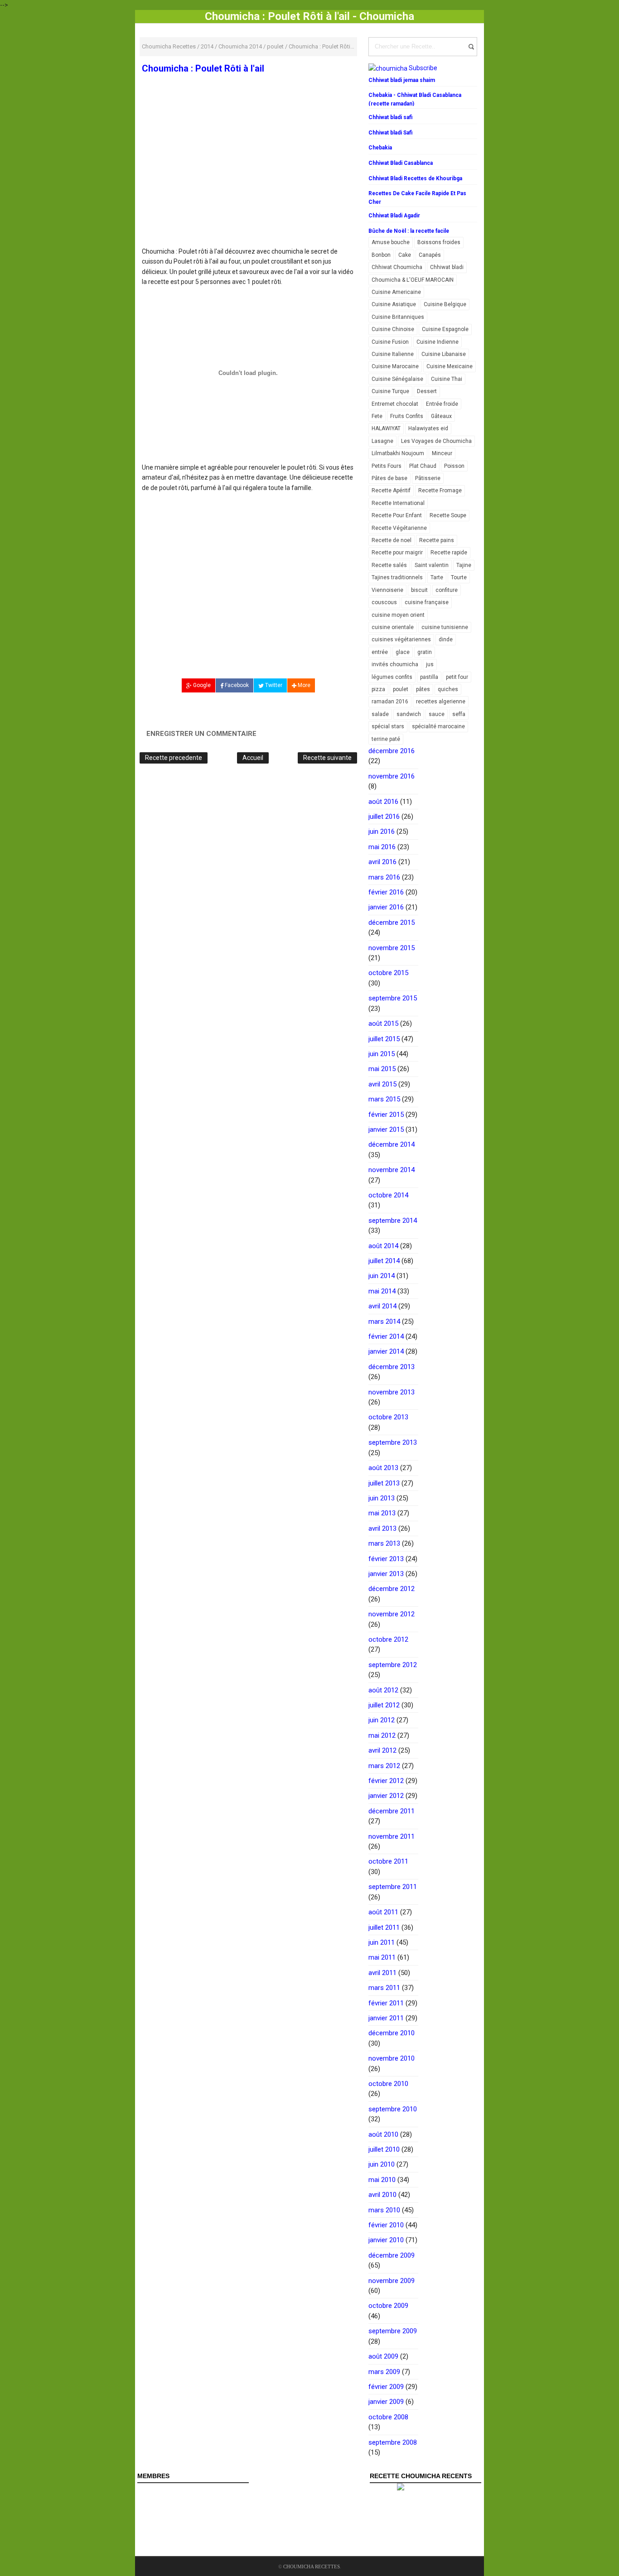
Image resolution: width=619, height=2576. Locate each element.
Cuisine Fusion (390, 342)
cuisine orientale (393, 627)
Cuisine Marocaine (395, 366)
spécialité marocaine (438, 726)
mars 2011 (384, 1988)
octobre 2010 (388, 2084)
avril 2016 (382, 862)
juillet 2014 (384, 1261)
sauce (437, 714)
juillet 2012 (384, 1705)
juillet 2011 (384, 1927)
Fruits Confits (407, 416)
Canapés (430, 255)
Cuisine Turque (390, 391)
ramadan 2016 (390, 702)
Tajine (464, 565)
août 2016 (383, 802)
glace (403, 652)
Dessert (427, 391)
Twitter (273, 685)
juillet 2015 (384, 1039)
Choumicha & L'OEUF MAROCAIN (413, 280)
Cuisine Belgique (445, 304)
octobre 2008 (388, 2417)
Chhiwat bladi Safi (390, 133)
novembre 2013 (392, 1392)
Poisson (454, 466)
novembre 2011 (392, 1836)
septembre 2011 (393, 1887)
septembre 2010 (393, 2109)
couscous (384, 602)
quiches (448, 689)
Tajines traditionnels (397, 577)
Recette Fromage (440, 490)
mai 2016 (382, 847)
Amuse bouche (391, 242)
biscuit (419, 590)
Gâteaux (441, 416)
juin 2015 (382, 1054)
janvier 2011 (386, 2018)
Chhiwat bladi (447, 267)
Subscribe (423, 68)
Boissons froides (439, 242)
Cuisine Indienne (438, 342)
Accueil (253, 758)
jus (430, 664)
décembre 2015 (392, 923)
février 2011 (386, 2003)
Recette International (398, 503)
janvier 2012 (386, 1796)
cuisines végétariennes (401, 639)
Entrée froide (442, 404)
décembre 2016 (392, 751)
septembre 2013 (393, 1442)
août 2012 (383, 1690)
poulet (401, 689)
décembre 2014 (392, 1144)
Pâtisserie (428, 478)
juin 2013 (382, 1498)
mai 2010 (382, 2180)
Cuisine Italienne (393, 354)
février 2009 (386, 2387)
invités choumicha (395, 664)
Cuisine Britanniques (398, 317)
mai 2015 (382, 1069)
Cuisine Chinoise (393, 329)
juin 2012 (382, 1720)
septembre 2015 (393, 998)
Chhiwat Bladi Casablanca (401, 163)
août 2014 (383, 1246)
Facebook (236, 685)
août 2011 (383, 1912)
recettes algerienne (441, 702)
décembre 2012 (392, 1589)
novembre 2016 (392, 776)
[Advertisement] (248, 180)
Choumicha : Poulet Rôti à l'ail (203, 68)
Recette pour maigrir (397, 553)
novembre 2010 (392, 2058)
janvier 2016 (386, 907)
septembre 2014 (393, 1221)
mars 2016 (384, 877)
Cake (405, 255)
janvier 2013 (386, 1574)
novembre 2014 (392, 1170)
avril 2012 (382, 1750)
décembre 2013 (392, 1367)
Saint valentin (432, 565)
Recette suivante (327, 758)
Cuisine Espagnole (445, 329)
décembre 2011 (392, 1811)
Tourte (459, 577)
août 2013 (383, 1468)
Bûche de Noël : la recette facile (409, 231)
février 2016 (386, 892)
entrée (380, 652)
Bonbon (381, 255)
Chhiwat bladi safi (390, 117)
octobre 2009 (388, 2306)
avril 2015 (382, 1084)
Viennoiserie (387, 590)
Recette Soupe (448, 515)
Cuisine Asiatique (394, 304)
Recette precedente (174, 758)
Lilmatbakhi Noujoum (398, 453)
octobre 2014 (388, 1195)
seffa (459, 714)
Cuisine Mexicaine (450, 366)
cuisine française (427, 602)
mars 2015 (384, 1099)
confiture (447, 590)
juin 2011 (382, 1942)
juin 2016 (382, 831)
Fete (377, 416)
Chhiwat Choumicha (397, 267)
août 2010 (383, 2134)
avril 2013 (382, 1528)
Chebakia (380, 148)
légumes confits (392, 677)
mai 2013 (382, 1513)
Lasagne (382, 441)
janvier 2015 (386, 1129)
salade (380, 714)
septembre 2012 (393, 1665)
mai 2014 (382, 1291)
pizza (378, 689)
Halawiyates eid (428, 428)
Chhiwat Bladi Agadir (394, 216)
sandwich (409, 714)
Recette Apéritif (391, 490)
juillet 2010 (384, 2149)
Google (201, 685)
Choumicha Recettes (312, 2566)
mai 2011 (382, 1957)
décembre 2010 (392, 2033)
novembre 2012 (392, 1614)
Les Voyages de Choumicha (436, 441)
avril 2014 (382, 1306)
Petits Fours (387, 466)
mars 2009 (384, 2372)
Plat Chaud (423, 466)
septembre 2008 (393, 2442)
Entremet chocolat (395, 404)
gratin (425, 652)
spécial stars (388, 726)
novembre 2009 (392, 2281)
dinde (446, 639)
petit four (457, 677)
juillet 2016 (384, 817)
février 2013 (386, 1559)
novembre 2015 (392, 948)
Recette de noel (392, 540)
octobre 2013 (388, 1417)
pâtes (423, 689)
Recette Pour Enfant (397, 515)
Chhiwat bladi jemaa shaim (402, 80)
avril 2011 (382, 1973)
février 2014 (386, 1336)
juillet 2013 (384, 1483)
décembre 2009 (392, 2255)
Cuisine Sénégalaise (397, 379)
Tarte (437, 577)
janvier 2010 (386, 2240)
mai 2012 (382, 1735)
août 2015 (383, 1024)
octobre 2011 (388, 1861)
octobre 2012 (388, 1639)
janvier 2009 (386, 2402)
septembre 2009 (393, 2331)
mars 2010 (384, 2210)
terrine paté (386, 739)
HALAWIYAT (386, 428)
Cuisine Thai (447, 379)
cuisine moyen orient (398, 615)
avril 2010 (382, 2195)
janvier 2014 (386, 1351)
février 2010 (386, 2225)
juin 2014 (382, 1276)
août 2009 (383, 2356)
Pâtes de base (389, 478)
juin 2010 (382, 2164)
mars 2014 (384, 1322)
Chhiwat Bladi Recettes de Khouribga (415, 178)
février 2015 (386, 1115)
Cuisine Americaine (396, 292)
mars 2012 (384, 1766)
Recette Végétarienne (399, 528)
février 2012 (386, 1781)
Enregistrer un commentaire (201, 734)
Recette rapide (449, 553)
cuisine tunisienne (445, 627)
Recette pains (437, 540)
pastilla (429, 677)
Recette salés (389, 565)
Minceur (442, 453)
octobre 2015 (388, 973)
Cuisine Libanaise (444, 354)
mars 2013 (384, 1543)
